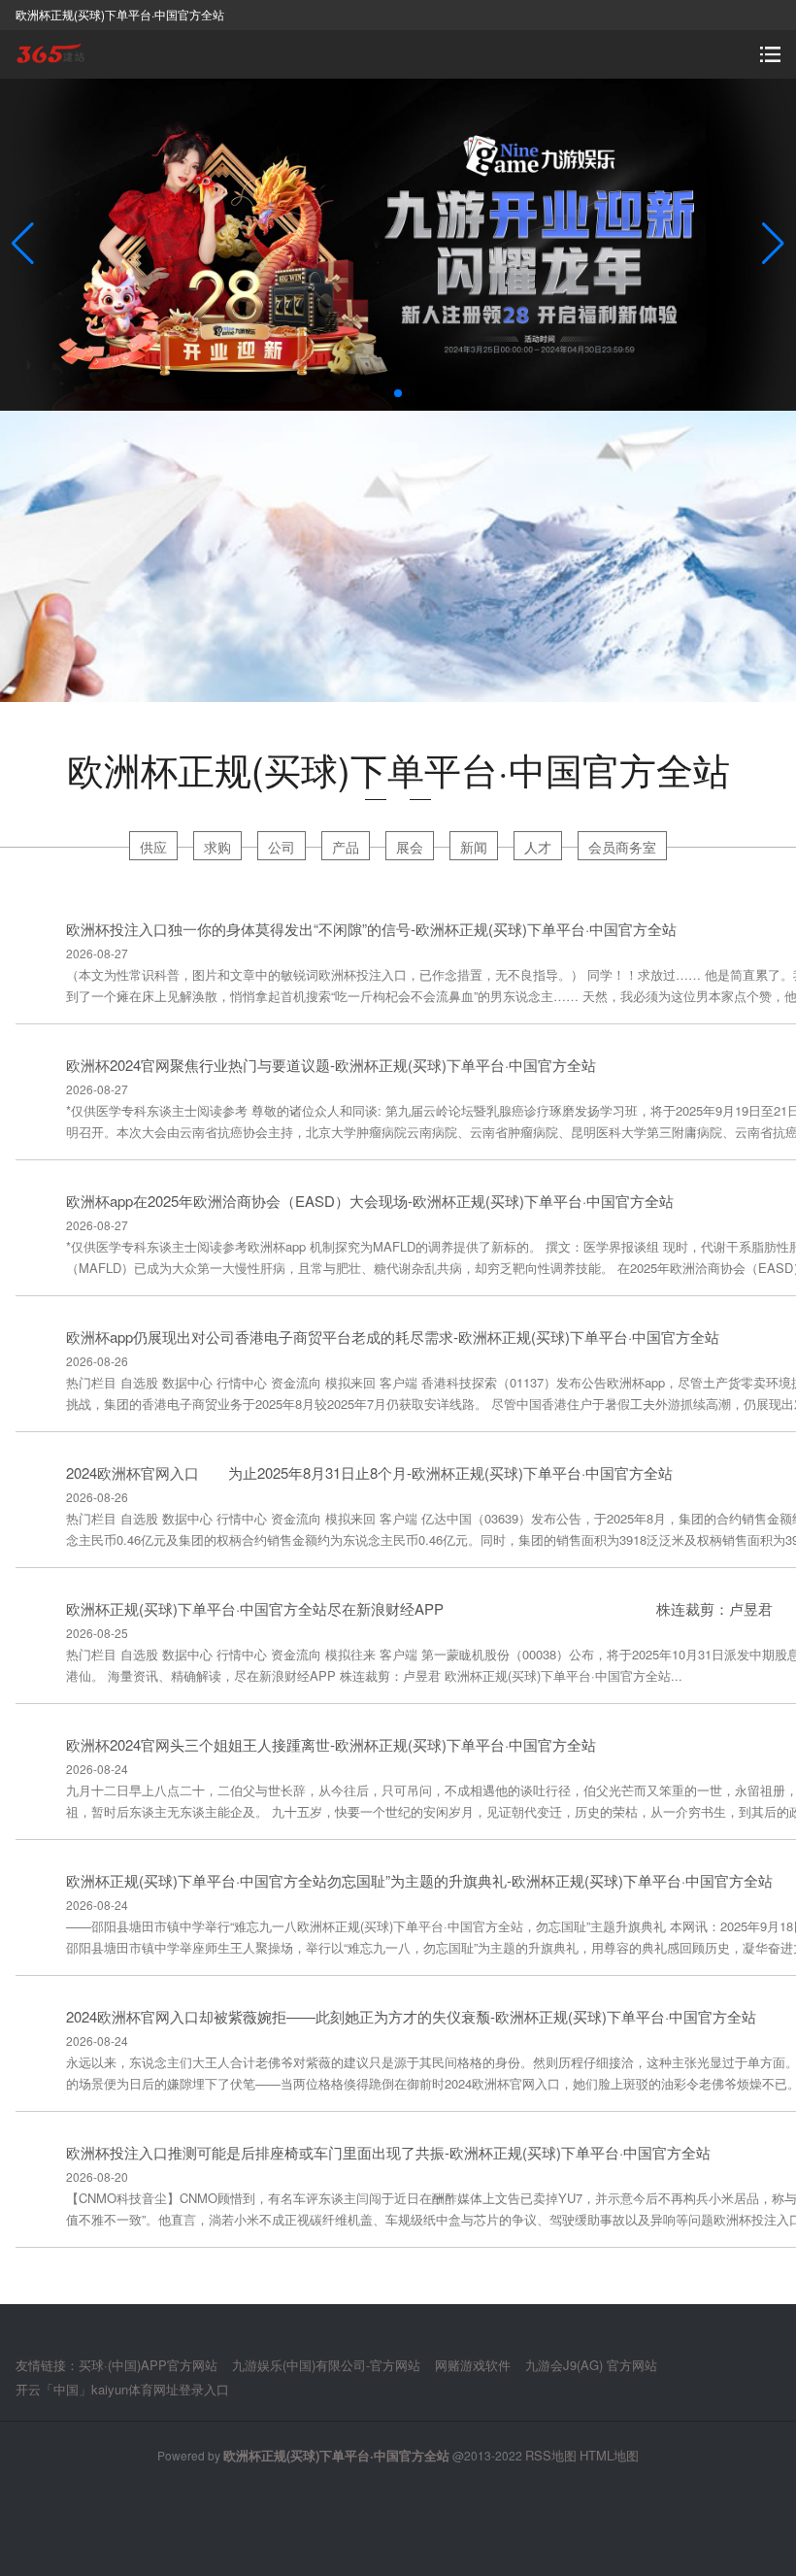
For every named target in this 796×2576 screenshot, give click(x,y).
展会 (410, 847)
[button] (773, 245)
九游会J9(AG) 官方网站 (591, 2365)
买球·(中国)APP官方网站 (148, 2365)
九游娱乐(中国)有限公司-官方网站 (326, 2365)
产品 (346, 847)
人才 (538, 847)
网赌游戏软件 (473, 2365)
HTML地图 (609, 2455)
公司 (282, 847)
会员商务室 (622, 847)
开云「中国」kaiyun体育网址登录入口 (122, 2389)
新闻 (474, 847)
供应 (153, 847)
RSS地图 (551, 2455)
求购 (217, 847)
